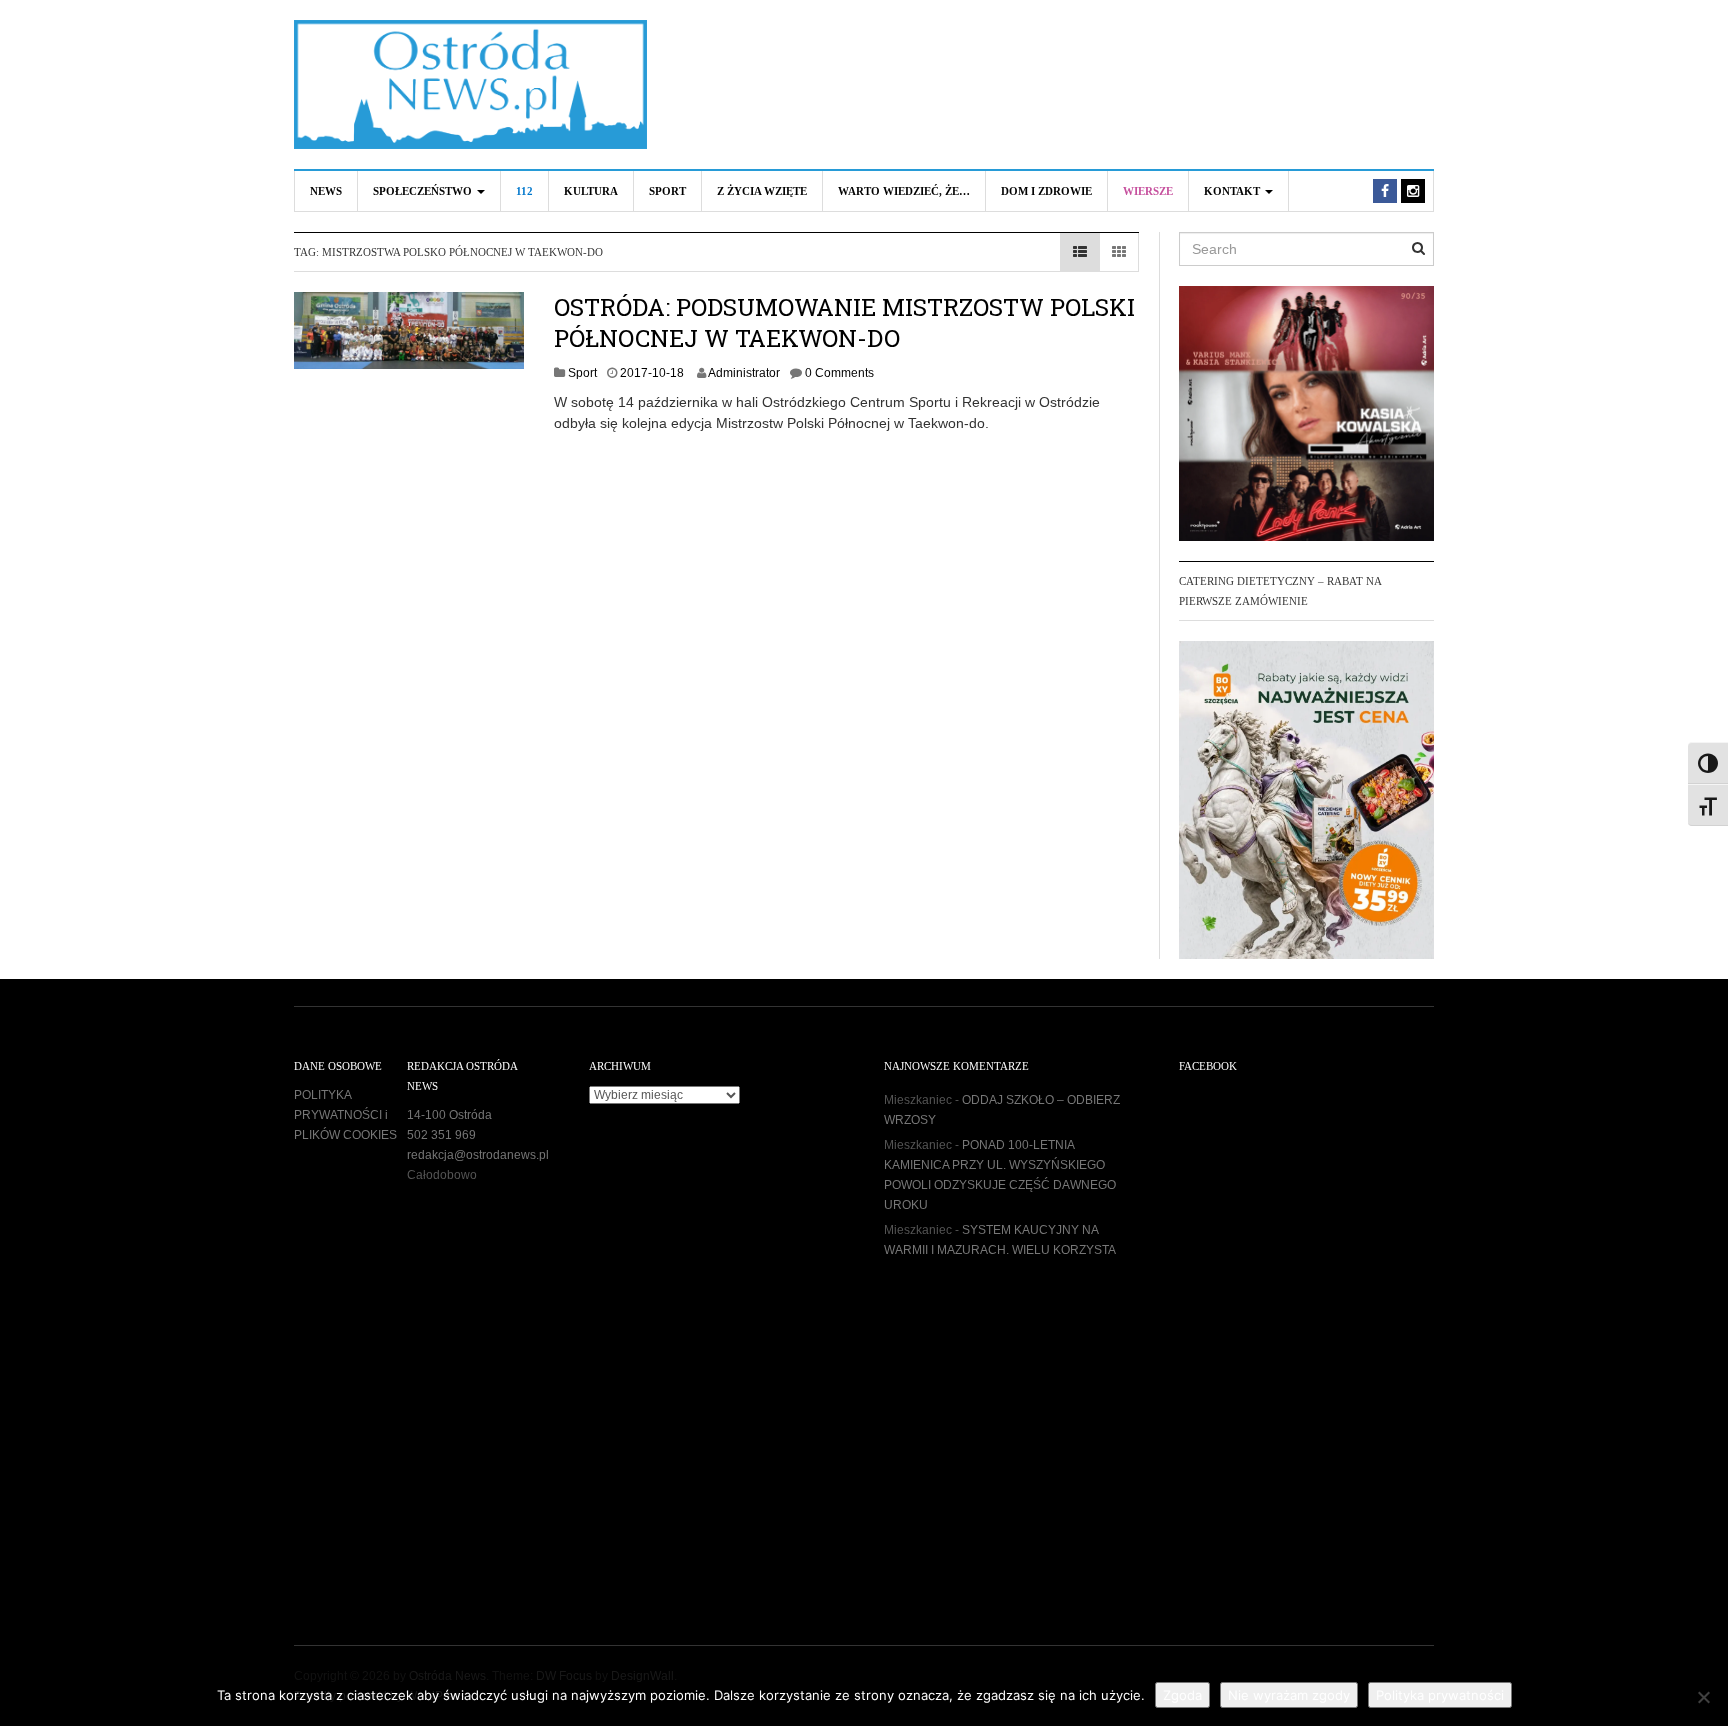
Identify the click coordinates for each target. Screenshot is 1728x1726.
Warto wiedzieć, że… (904, 191)
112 (524, 191)
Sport (667, 191)
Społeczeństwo (424, 191)
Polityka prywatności (1440, 1695)
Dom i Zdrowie (1046, 191)
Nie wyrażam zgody (1289, 1695)
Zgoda (1182, 1695)
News (326, 191)
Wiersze (1148, 191)
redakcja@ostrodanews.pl (478, 1155)
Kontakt (1233, 191)
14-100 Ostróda (449, 1115)
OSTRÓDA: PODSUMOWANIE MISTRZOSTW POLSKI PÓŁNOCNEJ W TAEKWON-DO (844, 322)
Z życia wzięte (762, 191)
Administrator (744, 373)
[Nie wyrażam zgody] (1703, 1697)
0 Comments (839, 373)
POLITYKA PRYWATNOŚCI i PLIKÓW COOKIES (345, 1115)
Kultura (591, 191)
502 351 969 (441, 1135)
